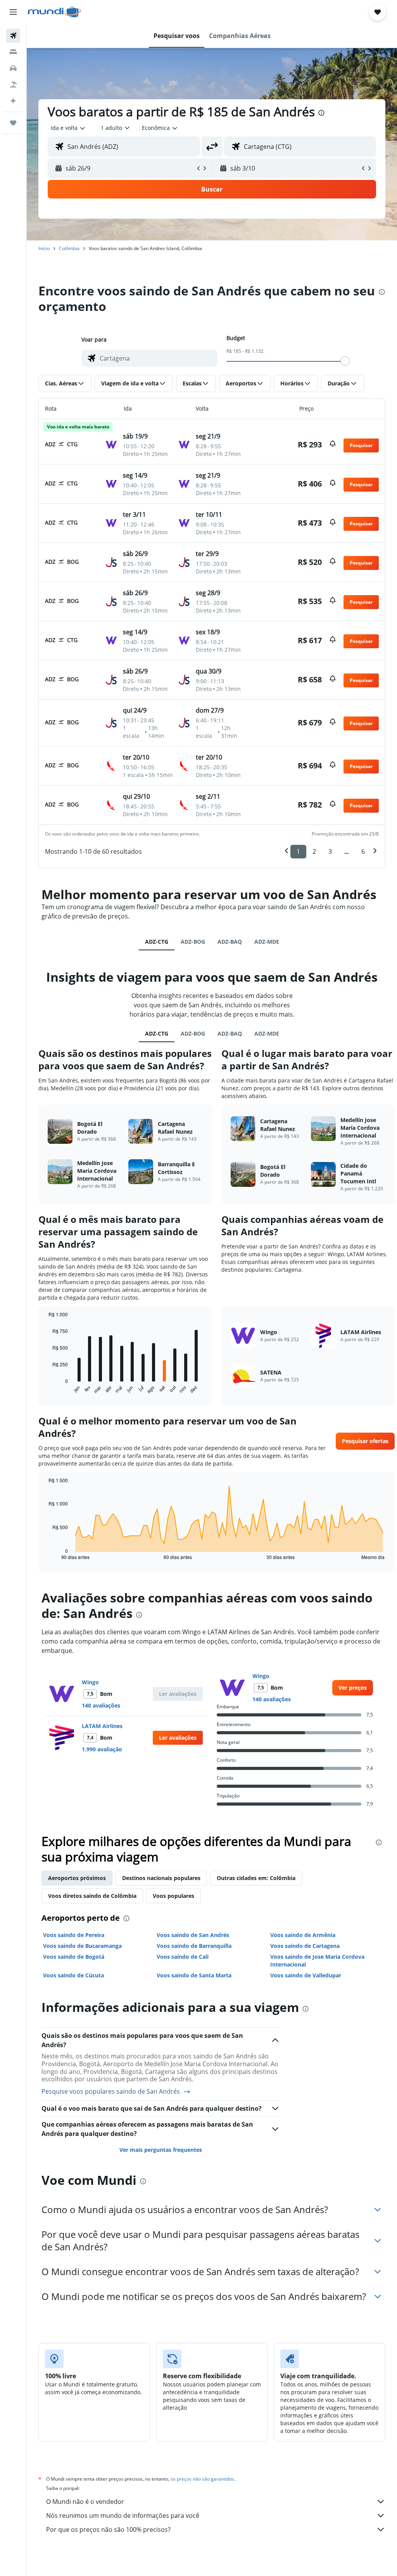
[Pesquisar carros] (13, 68)
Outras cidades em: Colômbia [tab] (256, 1878)
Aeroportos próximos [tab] (77, 1878)
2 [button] (314, 851)
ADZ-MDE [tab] (267, 942)
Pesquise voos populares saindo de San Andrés (111, 2092)
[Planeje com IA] (13, 101)
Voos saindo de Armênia (303, 1935)
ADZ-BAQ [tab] (230, 942)
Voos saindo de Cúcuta (73, 1975)
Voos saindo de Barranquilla (194, 1946)
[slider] (345, 361)
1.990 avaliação (102, 1749)
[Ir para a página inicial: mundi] (54, 12)
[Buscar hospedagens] (13, 52)
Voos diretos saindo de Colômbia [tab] (92, 1896)
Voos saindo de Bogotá (74, 1957)
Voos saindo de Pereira (74, 1935)
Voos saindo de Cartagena (305, 1946)
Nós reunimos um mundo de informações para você (123, 2516)
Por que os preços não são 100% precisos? (108, 2529)
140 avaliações (101, 1705)
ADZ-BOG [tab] (193, 942)
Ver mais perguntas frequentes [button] (161, 2150)
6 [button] (363, 851)
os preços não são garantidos (202, 2479)
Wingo (90, 1682)
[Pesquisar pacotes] (13, 85)
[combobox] (160, 128)
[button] (13, 12)
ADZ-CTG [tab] (157, 942)
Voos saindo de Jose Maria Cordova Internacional (317, 1960)
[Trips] (13, 123)
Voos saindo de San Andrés (193, 1935)
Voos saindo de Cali (183, 1957)
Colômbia (69, 248)
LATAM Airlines (102, 1726)
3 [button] (330, 851)
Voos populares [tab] (173, 1896)
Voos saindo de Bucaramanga (82, 1946)
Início (44, 248)
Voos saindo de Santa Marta (194, 1975)
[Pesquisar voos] (13, 36)
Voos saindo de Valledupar (306, 1975)
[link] (353, 1688)
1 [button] (298, 851)
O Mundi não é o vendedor (85, 2502)
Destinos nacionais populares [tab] (161, 1878)
